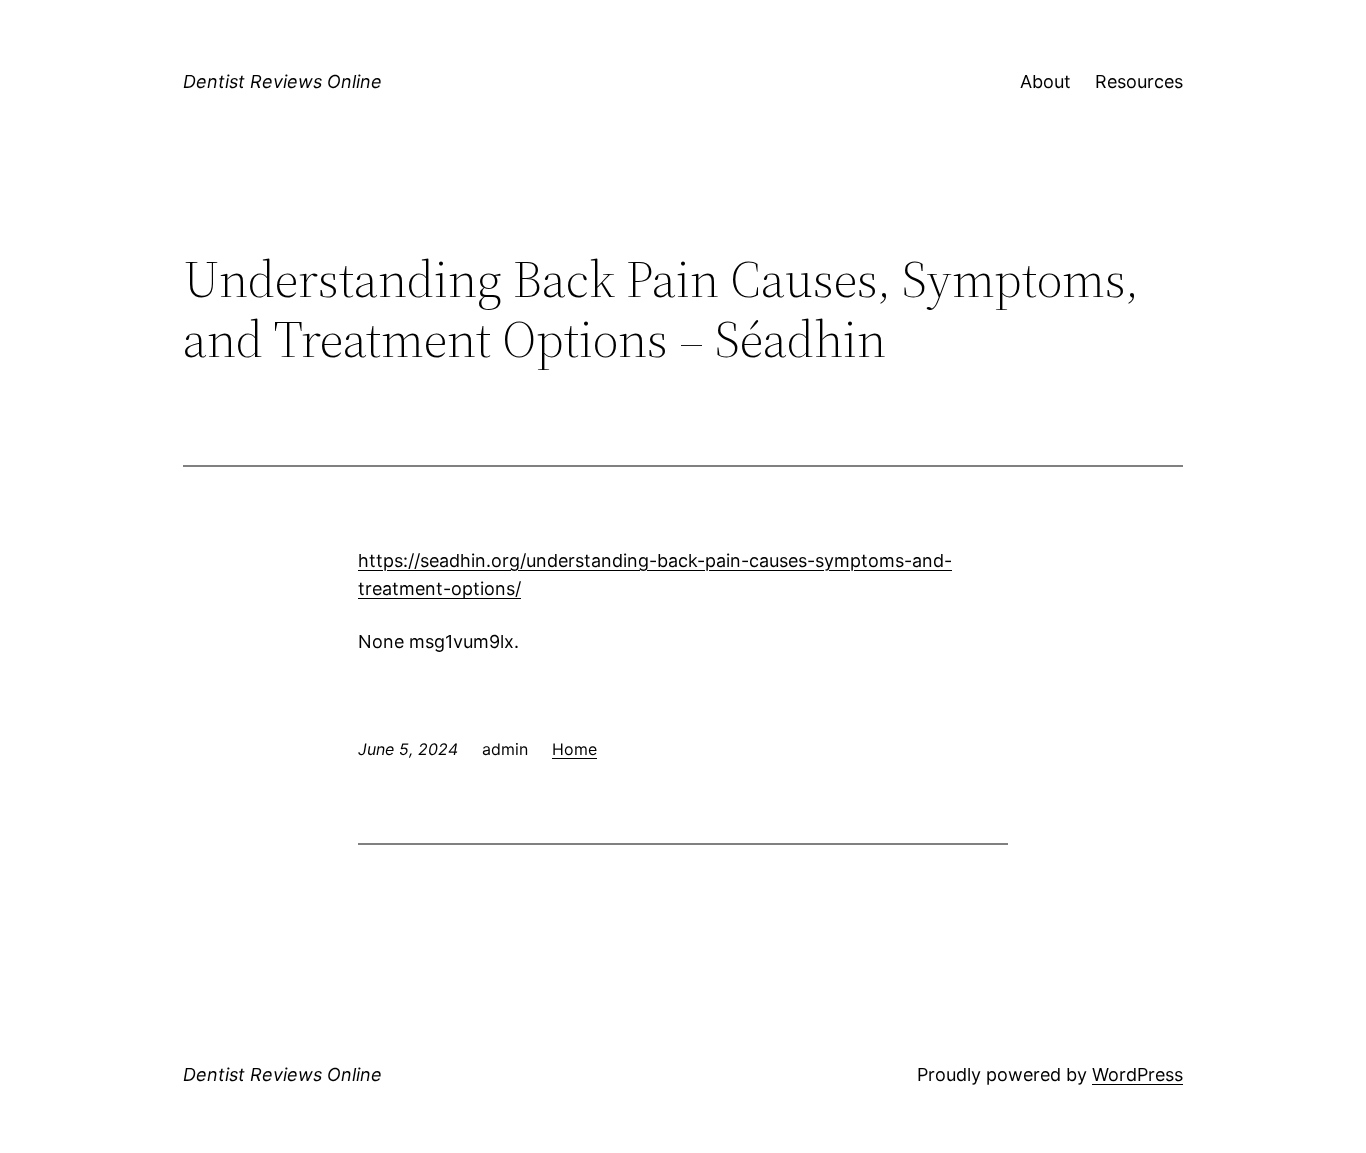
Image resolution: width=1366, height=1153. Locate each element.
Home (574, 749)
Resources (1139, 81)
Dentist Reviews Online (282, 81)
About (1045, 81)
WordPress (1137, 1074)
